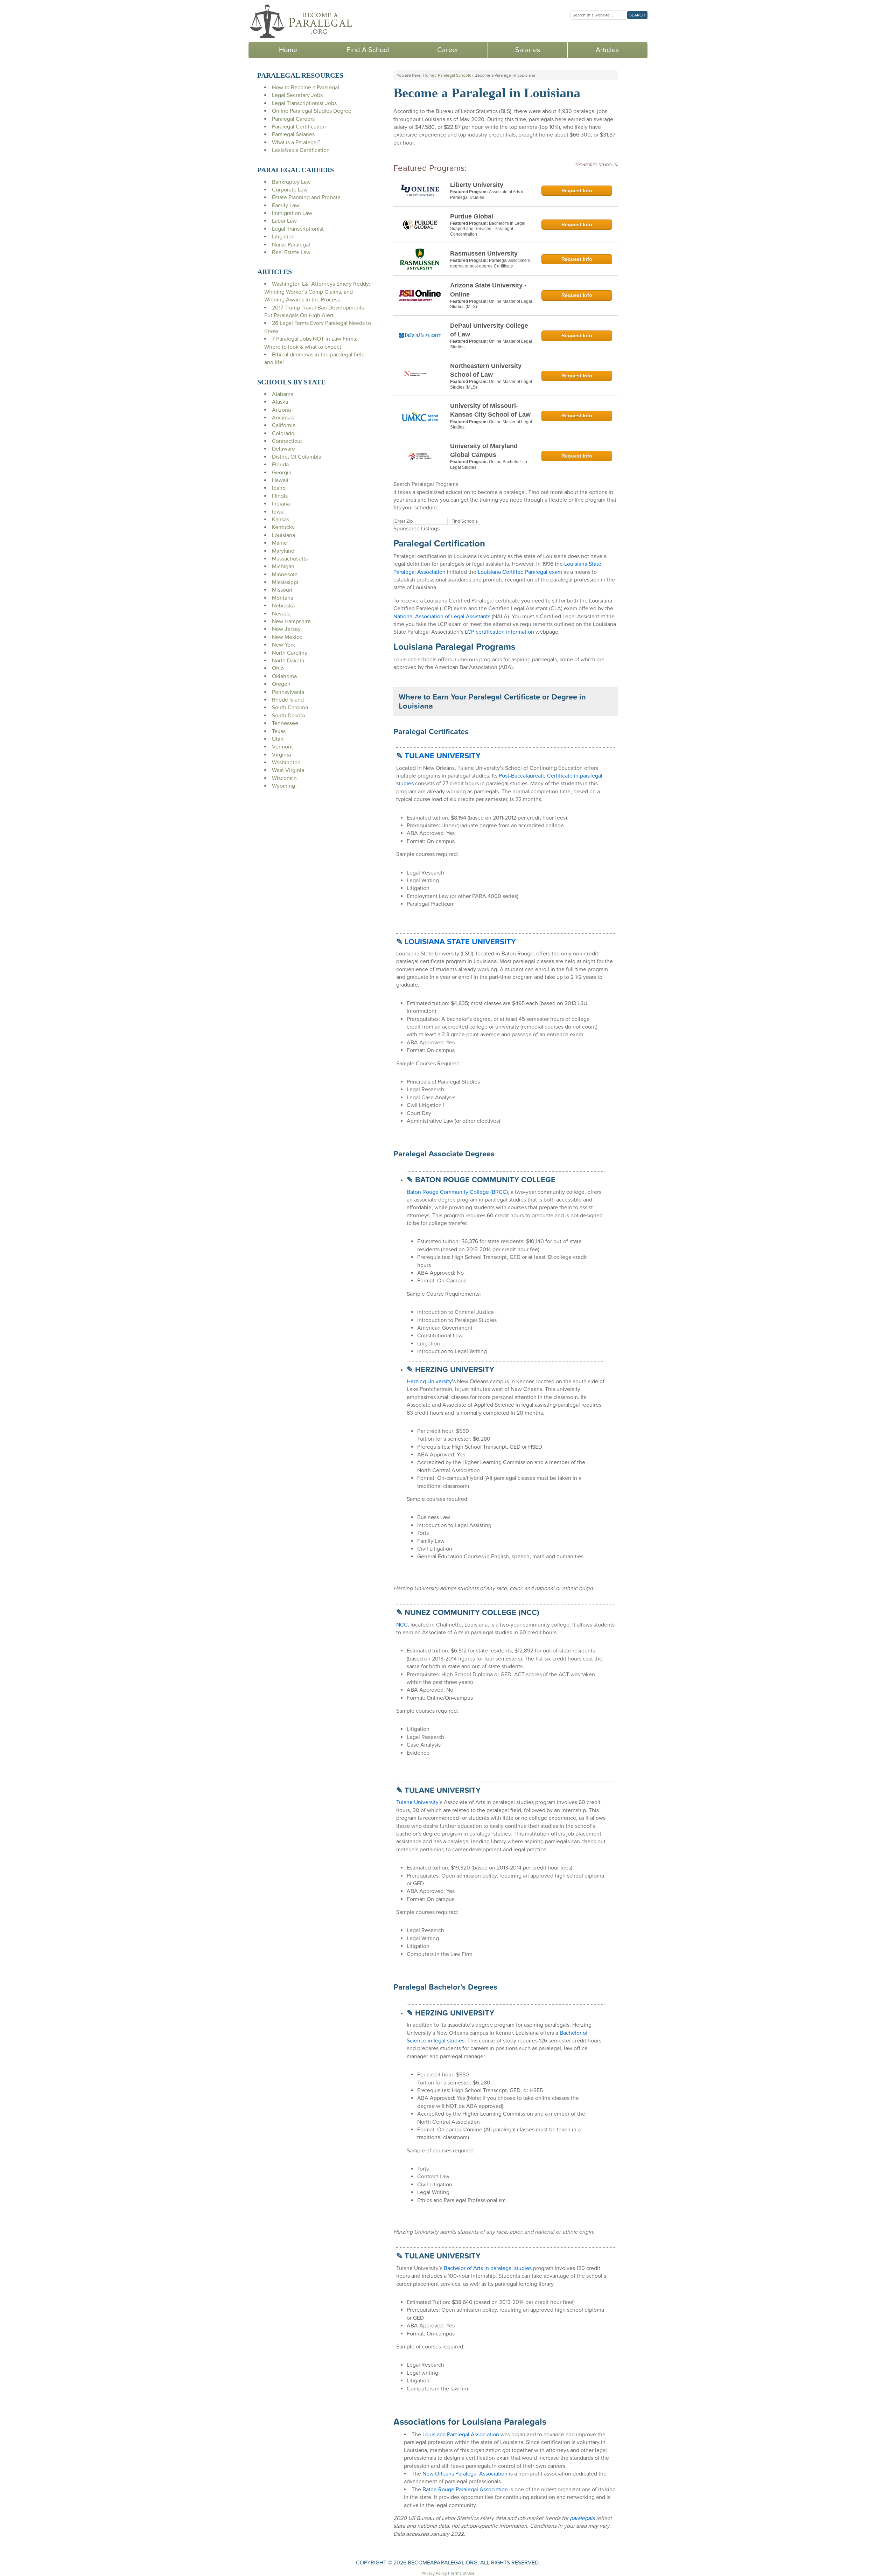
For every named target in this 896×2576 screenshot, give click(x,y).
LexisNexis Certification (301, 150)
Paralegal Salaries (293, 134)
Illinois (280, 496)
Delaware (283, 449)
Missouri (282, 590)
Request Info (577, 190)
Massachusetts (290, 559)
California (284, 425)
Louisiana (283, 535)
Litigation (283, 237)
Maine (279, 543)
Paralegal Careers (293, 119)
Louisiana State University (460, 942)
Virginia (281, 755)
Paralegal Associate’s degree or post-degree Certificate (490, 263)
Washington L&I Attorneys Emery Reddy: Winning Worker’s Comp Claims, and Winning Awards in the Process (317, 292)
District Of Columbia (297, 457)
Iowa (278, 512)
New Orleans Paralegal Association (465, 2474)
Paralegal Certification (299, 127)
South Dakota (288, 716)
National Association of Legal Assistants (442, 617)
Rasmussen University (484, 253)
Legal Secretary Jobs (297, 95)
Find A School (368, 50)
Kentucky (283, 527)
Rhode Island (288, 700)
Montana (283, 598)
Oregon (281, 684)
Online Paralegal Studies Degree (312, 111)
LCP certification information (499, 632)
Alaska (280, 402)
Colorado (283, 433)
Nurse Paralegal (291, 245)
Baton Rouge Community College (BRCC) (457, 1192)
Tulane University (443, 756)
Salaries (528, 50)
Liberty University (477, 185)
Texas (279, 731)
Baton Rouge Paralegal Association (465, 2490)
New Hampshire (291, 621)
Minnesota (285, 575)
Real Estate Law (291, 252)
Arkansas (283, 418)
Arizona (281, 410)
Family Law (286, 206)
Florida (280, 465)
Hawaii (280, 480)
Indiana (281, 504)
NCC (402, 1625)
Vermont (282, 747)
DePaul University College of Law (489, 330)
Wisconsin (284, 778)
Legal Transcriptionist (298, 229)
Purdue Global (472, 216)
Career (448, 50)
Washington (286, 763)
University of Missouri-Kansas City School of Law (490, 410)
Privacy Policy (434, 2573)
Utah (278, 739)
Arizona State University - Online (488, 290)
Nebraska (283, 606)
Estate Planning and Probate (306, 197)
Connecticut (287, 441)
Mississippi (285, 582)
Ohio (278, 668)
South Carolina (290, 708)
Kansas (281, 520)
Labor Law (284, 221)
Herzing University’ (430, 1381)
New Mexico (287, 637)
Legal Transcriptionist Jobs (304, 103)
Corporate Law (290, 190)
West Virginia (288, 770)
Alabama (283, 394)
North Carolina (290, 653)
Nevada (281, 614)
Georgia (282, 473)
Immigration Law (292, 213)
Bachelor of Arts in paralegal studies (487, 2268)
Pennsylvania (288, 692)
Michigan (283, 566)
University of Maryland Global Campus (484, 450)
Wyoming (283, 786)
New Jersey (286, 629)
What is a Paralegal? (296, 142)
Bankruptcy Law (291, 182)
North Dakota (288, 661)
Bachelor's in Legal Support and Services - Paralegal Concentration (488, 229)
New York (283, 645)
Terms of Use (462, 2573)
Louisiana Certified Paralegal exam (520, 572)
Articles (607, 50)
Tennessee (285, 723)
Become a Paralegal (301, 21)
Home (288, 50)
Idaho (279, 488)
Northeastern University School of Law (486, 370)
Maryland (283, 551)
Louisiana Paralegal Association (461, 2435)
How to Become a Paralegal (306, 88)
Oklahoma (284, 676)
